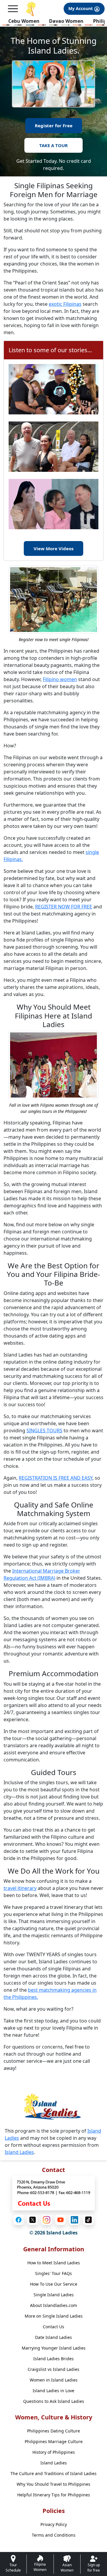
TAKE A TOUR (53, 145)
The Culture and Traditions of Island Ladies (53, 2473)
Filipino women (60, 679)
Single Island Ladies (54, 2295)
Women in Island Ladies (54, 2380)
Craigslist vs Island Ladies (53, 2369)
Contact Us (53, 2327)
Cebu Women (24, 21)
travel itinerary (20, 1888)
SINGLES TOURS (44, 1431)
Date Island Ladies (53, 2337)
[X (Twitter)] (33, 2220)
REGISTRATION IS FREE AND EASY (56, 1478)
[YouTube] (60, 2220)
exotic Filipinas (65, 304)
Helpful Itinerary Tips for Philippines (54, 2495)
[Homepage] (31, 9)
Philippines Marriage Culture (54, 2441)
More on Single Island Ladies (54, 2316)
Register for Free (54, 125)
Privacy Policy (54, 2524)
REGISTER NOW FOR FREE (64, 907)
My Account (81, 8)
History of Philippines (54, 2452)
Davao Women (66, 21)
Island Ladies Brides (53, 2359)
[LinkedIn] (74, 2220)
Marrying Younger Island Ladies (54, 2348)
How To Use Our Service (54, 2284)
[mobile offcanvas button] (13, 9)
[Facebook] (19, 2220)
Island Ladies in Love (53, 2391)
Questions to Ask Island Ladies (54, 2401)
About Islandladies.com (53, 2305)
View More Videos (53, 548)
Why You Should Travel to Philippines (53, 2484)
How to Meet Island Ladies (54, 2263)
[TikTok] (88, 2220)
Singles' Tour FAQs (53, 2273)
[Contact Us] (53, 2193)
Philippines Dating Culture (53, 2431)
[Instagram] (47, 2220)
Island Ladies (19, 2152)
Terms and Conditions (54, 2535)
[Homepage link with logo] (53, 2106)
